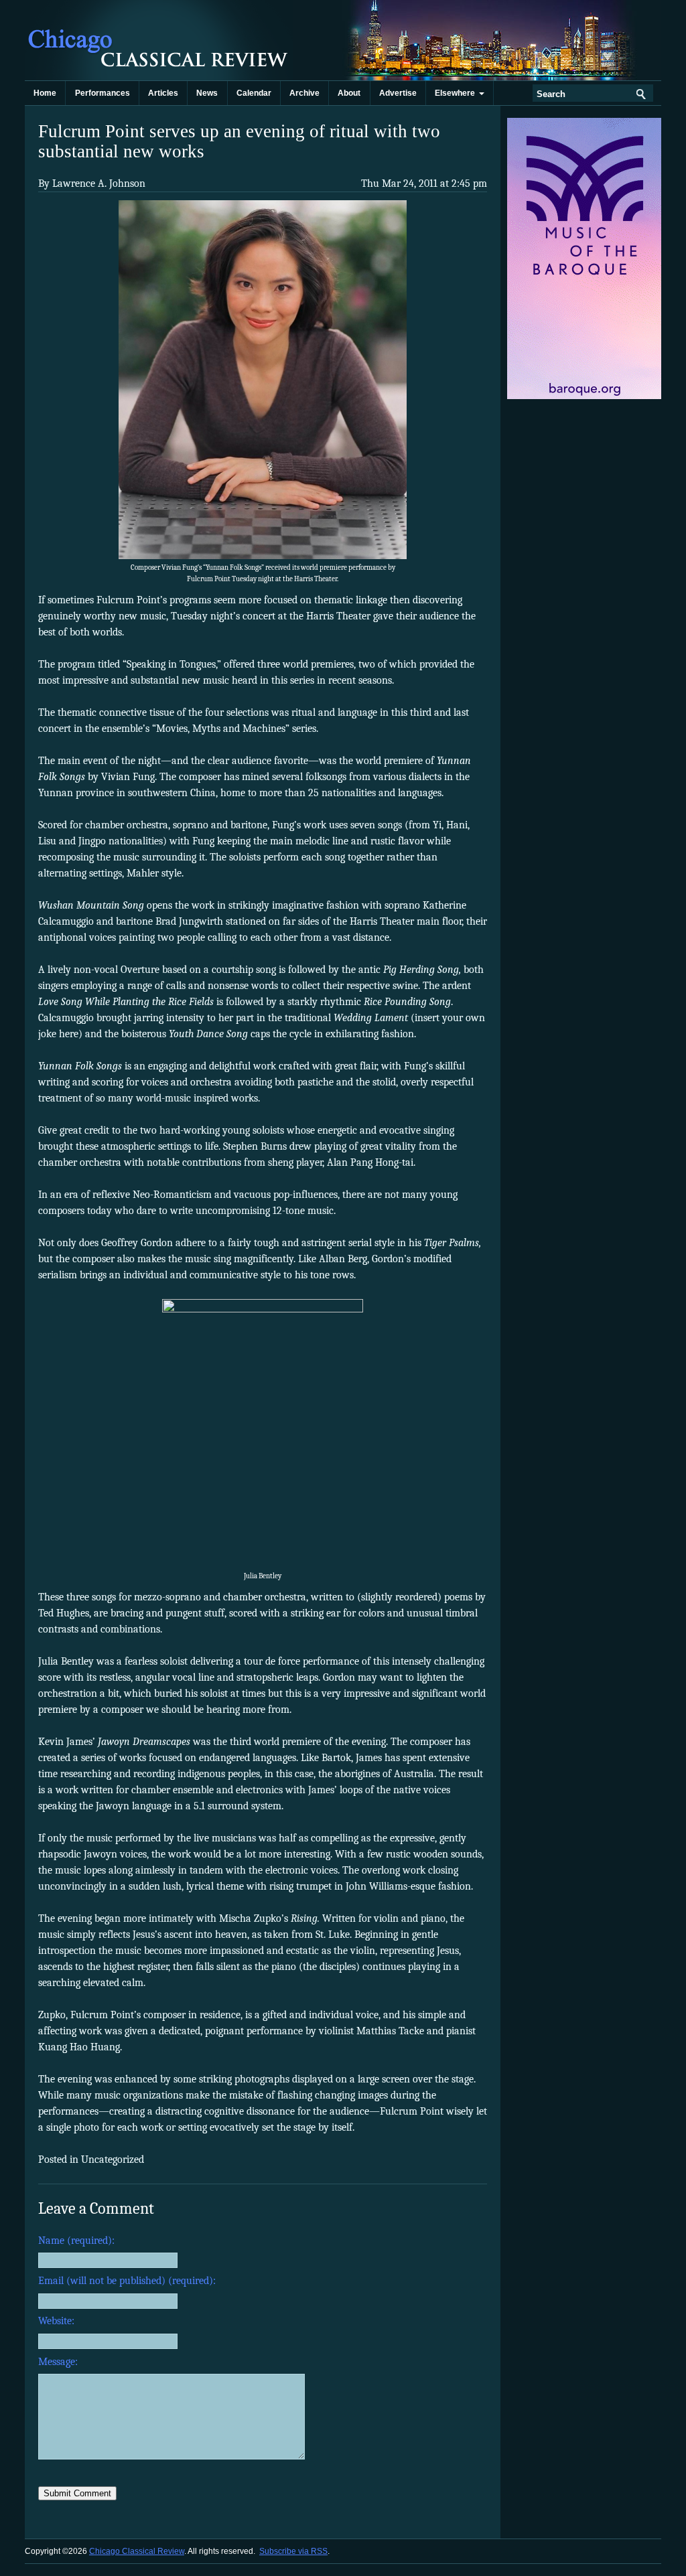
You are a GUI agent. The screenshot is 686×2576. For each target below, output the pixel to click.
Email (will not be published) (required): (127, 2281)
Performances (102, 93)
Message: (58, 2362)
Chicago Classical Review (159, 40)
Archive (304, 93)
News (207, 93)
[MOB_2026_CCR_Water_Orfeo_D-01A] (585, 396)
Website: (56, 2321)
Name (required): (76, 2241)
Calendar (254, 93)
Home (45, 93)
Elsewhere (457, 93)
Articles (163, 93)
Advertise (398, 93)
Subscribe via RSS (293, 2551)
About (349, 93)
